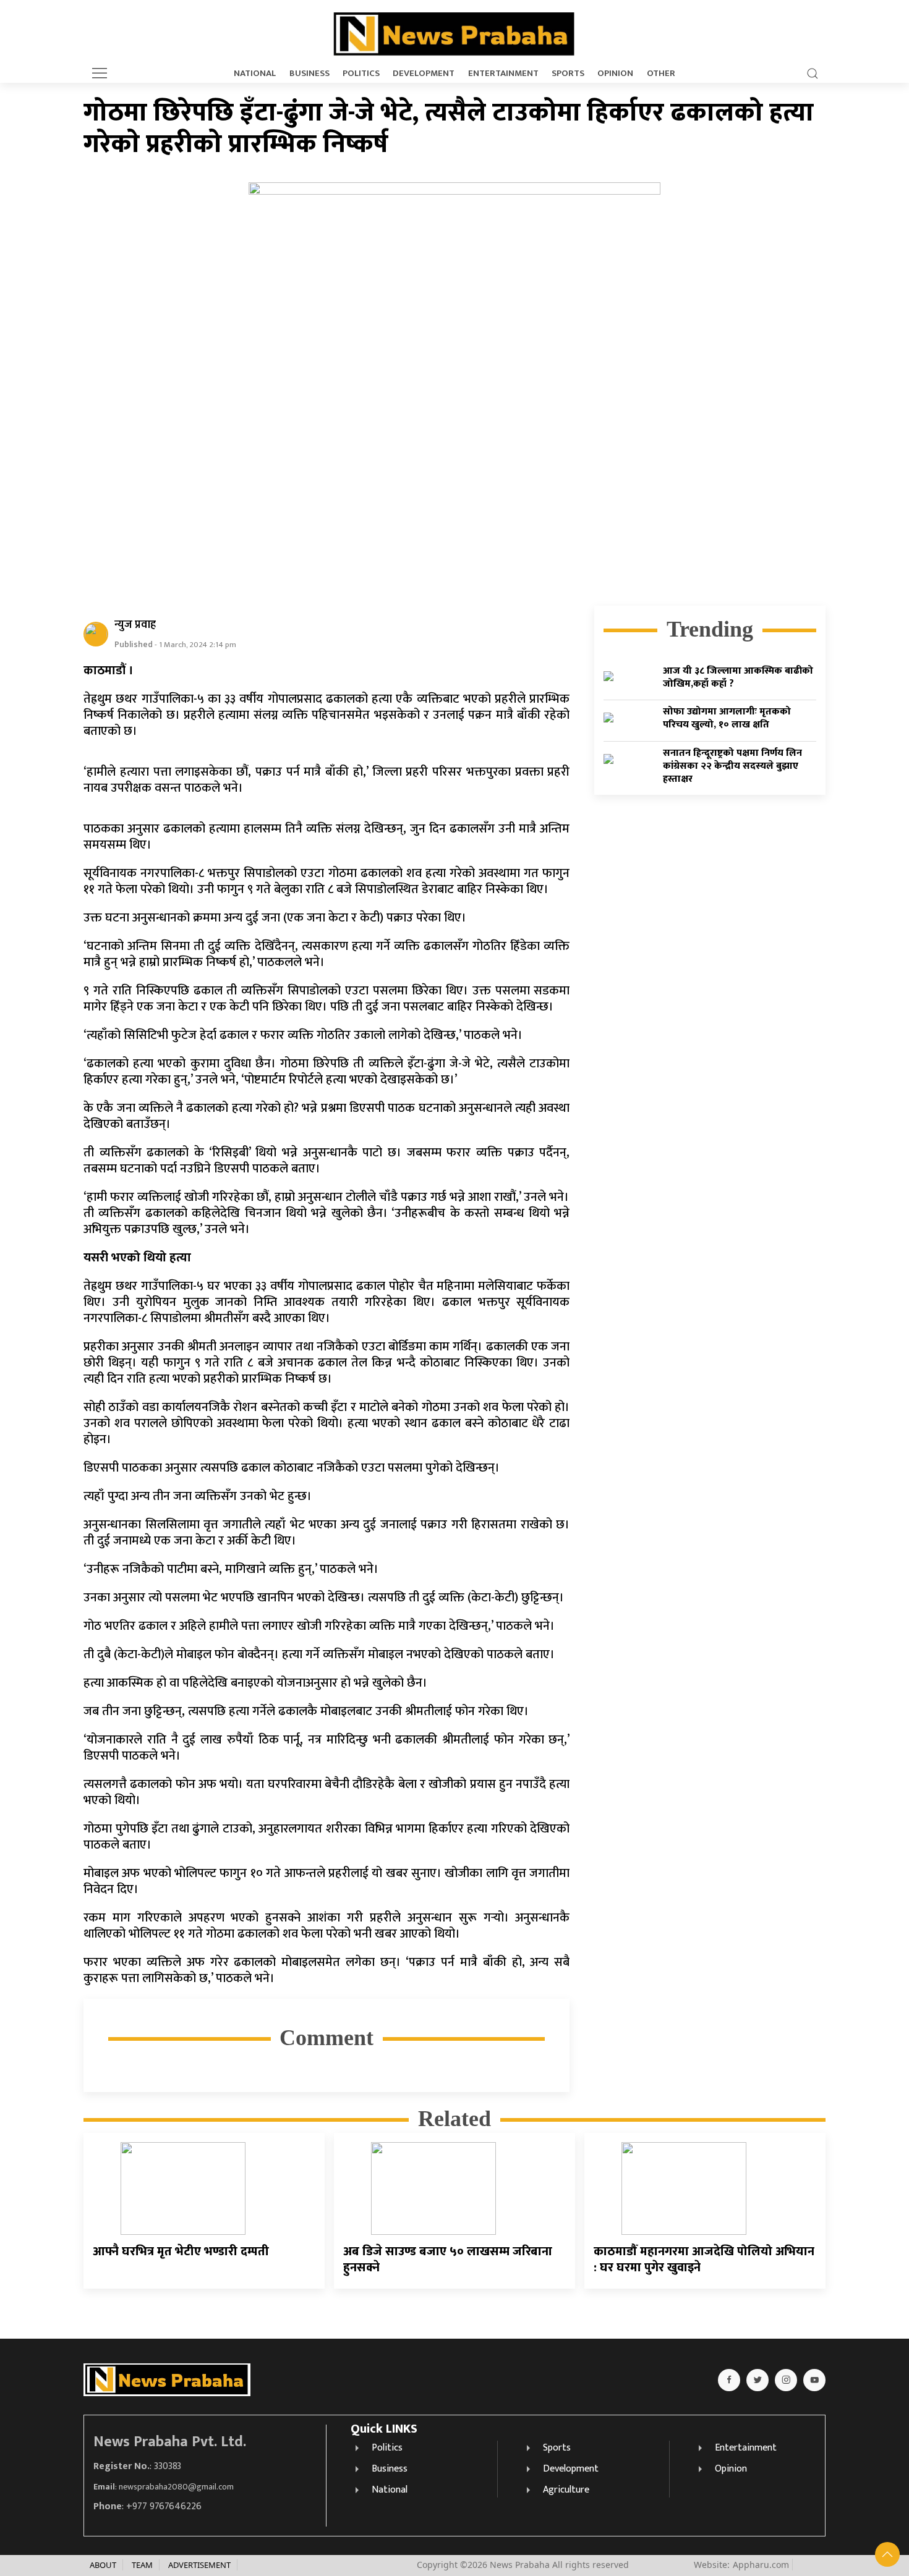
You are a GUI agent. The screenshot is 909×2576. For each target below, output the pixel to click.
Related (454, 2119)
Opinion (615, 74)
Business (309, 74)
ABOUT (103, 2565)
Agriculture (566, 2490)
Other (661, 74)
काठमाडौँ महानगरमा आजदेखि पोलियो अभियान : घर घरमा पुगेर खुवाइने (704, 2260)
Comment (326, 2038)
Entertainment (503, 74)
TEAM (142, 2565)
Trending (710, 629)
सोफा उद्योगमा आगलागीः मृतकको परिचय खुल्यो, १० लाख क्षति (727, 719)
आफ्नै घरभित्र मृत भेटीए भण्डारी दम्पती (181, 2252)
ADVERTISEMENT (199, 2565)
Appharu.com (761, 2565)
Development (424, 74)
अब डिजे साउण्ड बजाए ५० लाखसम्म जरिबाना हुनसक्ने (448, 2260)
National (255, 74)
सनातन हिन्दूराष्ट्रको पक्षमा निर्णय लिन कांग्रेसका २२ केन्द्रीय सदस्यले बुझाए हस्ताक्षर (732, 766)
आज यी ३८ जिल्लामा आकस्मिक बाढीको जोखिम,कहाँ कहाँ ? (738, 677)
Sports (568, 74)
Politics (361, 74)
